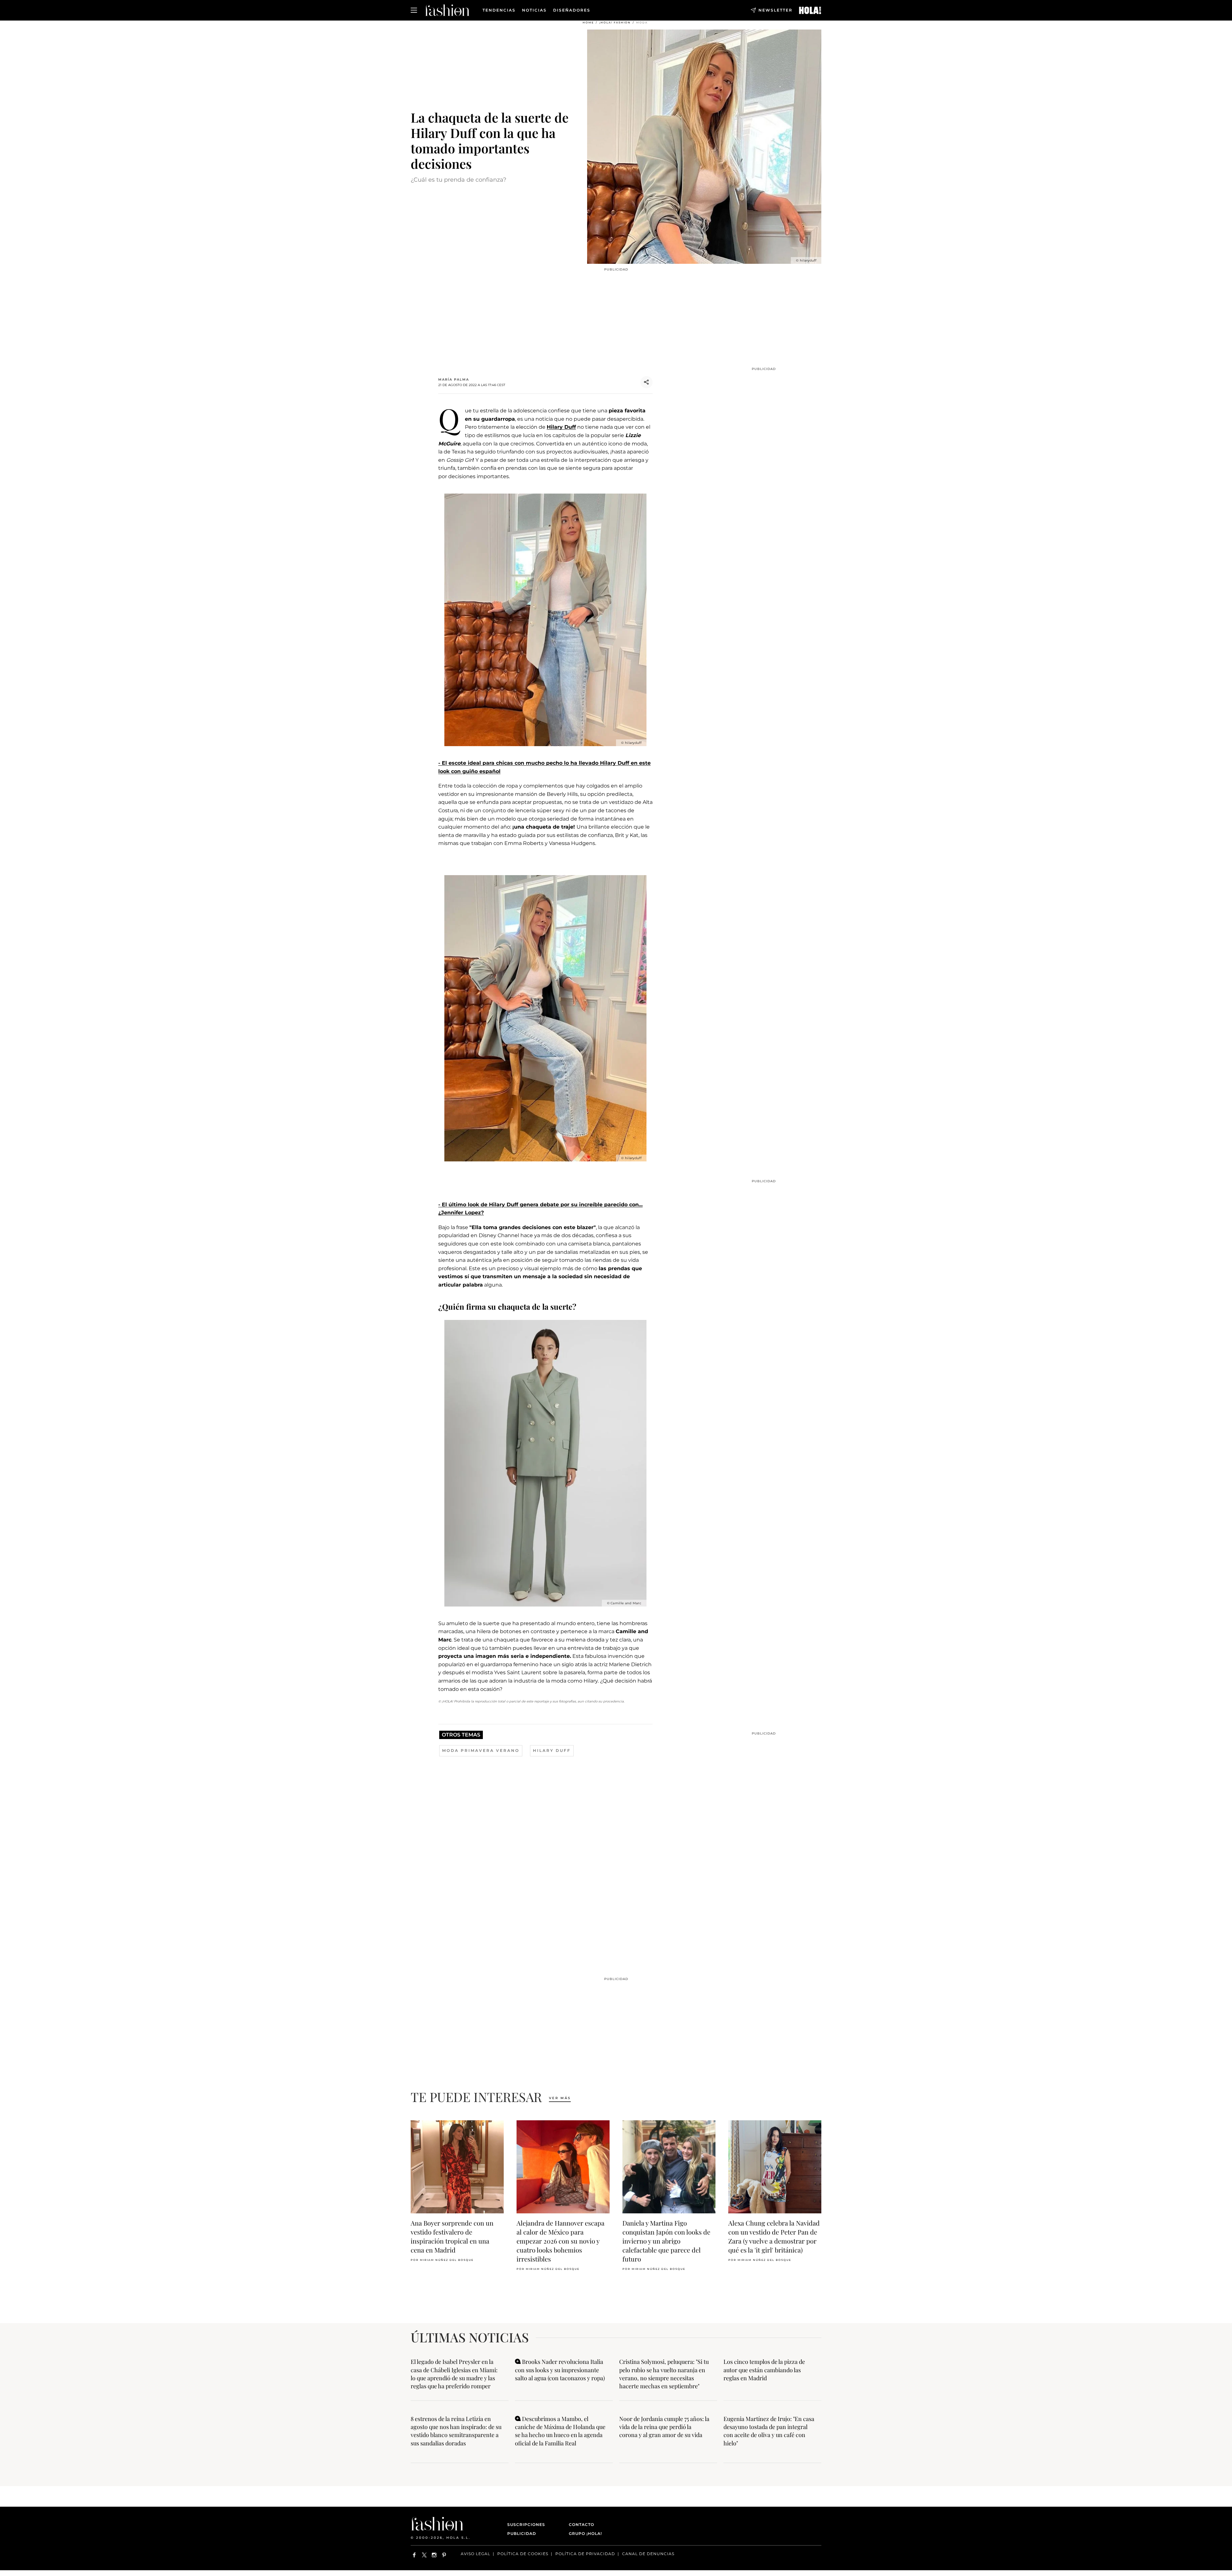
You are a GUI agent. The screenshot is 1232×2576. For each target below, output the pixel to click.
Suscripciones (526, 2524)
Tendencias (499, 10)
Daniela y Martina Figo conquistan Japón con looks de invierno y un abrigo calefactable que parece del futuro (666, 2241)
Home (588, 22)
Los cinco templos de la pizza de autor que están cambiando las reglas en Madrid (764, 2370)
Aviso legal (475, 2554)
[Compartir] (646, 382)
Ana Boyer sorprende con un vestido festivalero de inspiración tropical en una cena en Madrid (452, 2236)
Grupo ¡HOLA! (585, 2533)
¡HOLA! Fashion (615, 22)
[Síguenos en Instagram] (434, 2555)
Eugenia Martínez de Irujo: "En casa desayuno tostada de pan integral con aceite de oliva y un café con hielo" (769, 2431)
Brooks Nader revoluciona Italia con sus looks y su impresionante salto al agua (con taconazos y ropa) (560, 2370)
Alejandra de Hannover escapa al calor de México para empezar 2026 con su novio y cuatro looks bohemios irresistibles (560, 2241)
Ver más (560, 2098)
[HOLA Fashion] (447, 10)
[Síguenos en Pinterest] (444, 2555)
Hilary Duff (561, 427)
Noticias (534, 10)
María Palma (454, 379)
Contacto (582, 2524)
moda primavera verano (481, 1750)
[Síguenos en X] (424, 2555)
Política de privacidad (585, 2554)
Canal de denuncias (648, 2554)
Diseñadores (572, 10)
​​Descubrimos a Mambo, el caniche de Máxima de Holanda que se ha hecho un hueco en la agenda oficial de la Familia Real (560, 2431)
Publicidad (522, 2533)
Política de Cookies (523, 2554)
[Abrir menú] (414, 10)
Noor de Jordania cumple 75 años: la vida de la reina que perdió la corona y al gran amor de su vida (664, 2427)
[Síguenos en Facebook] (414, 2555)
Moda (642, 22)
